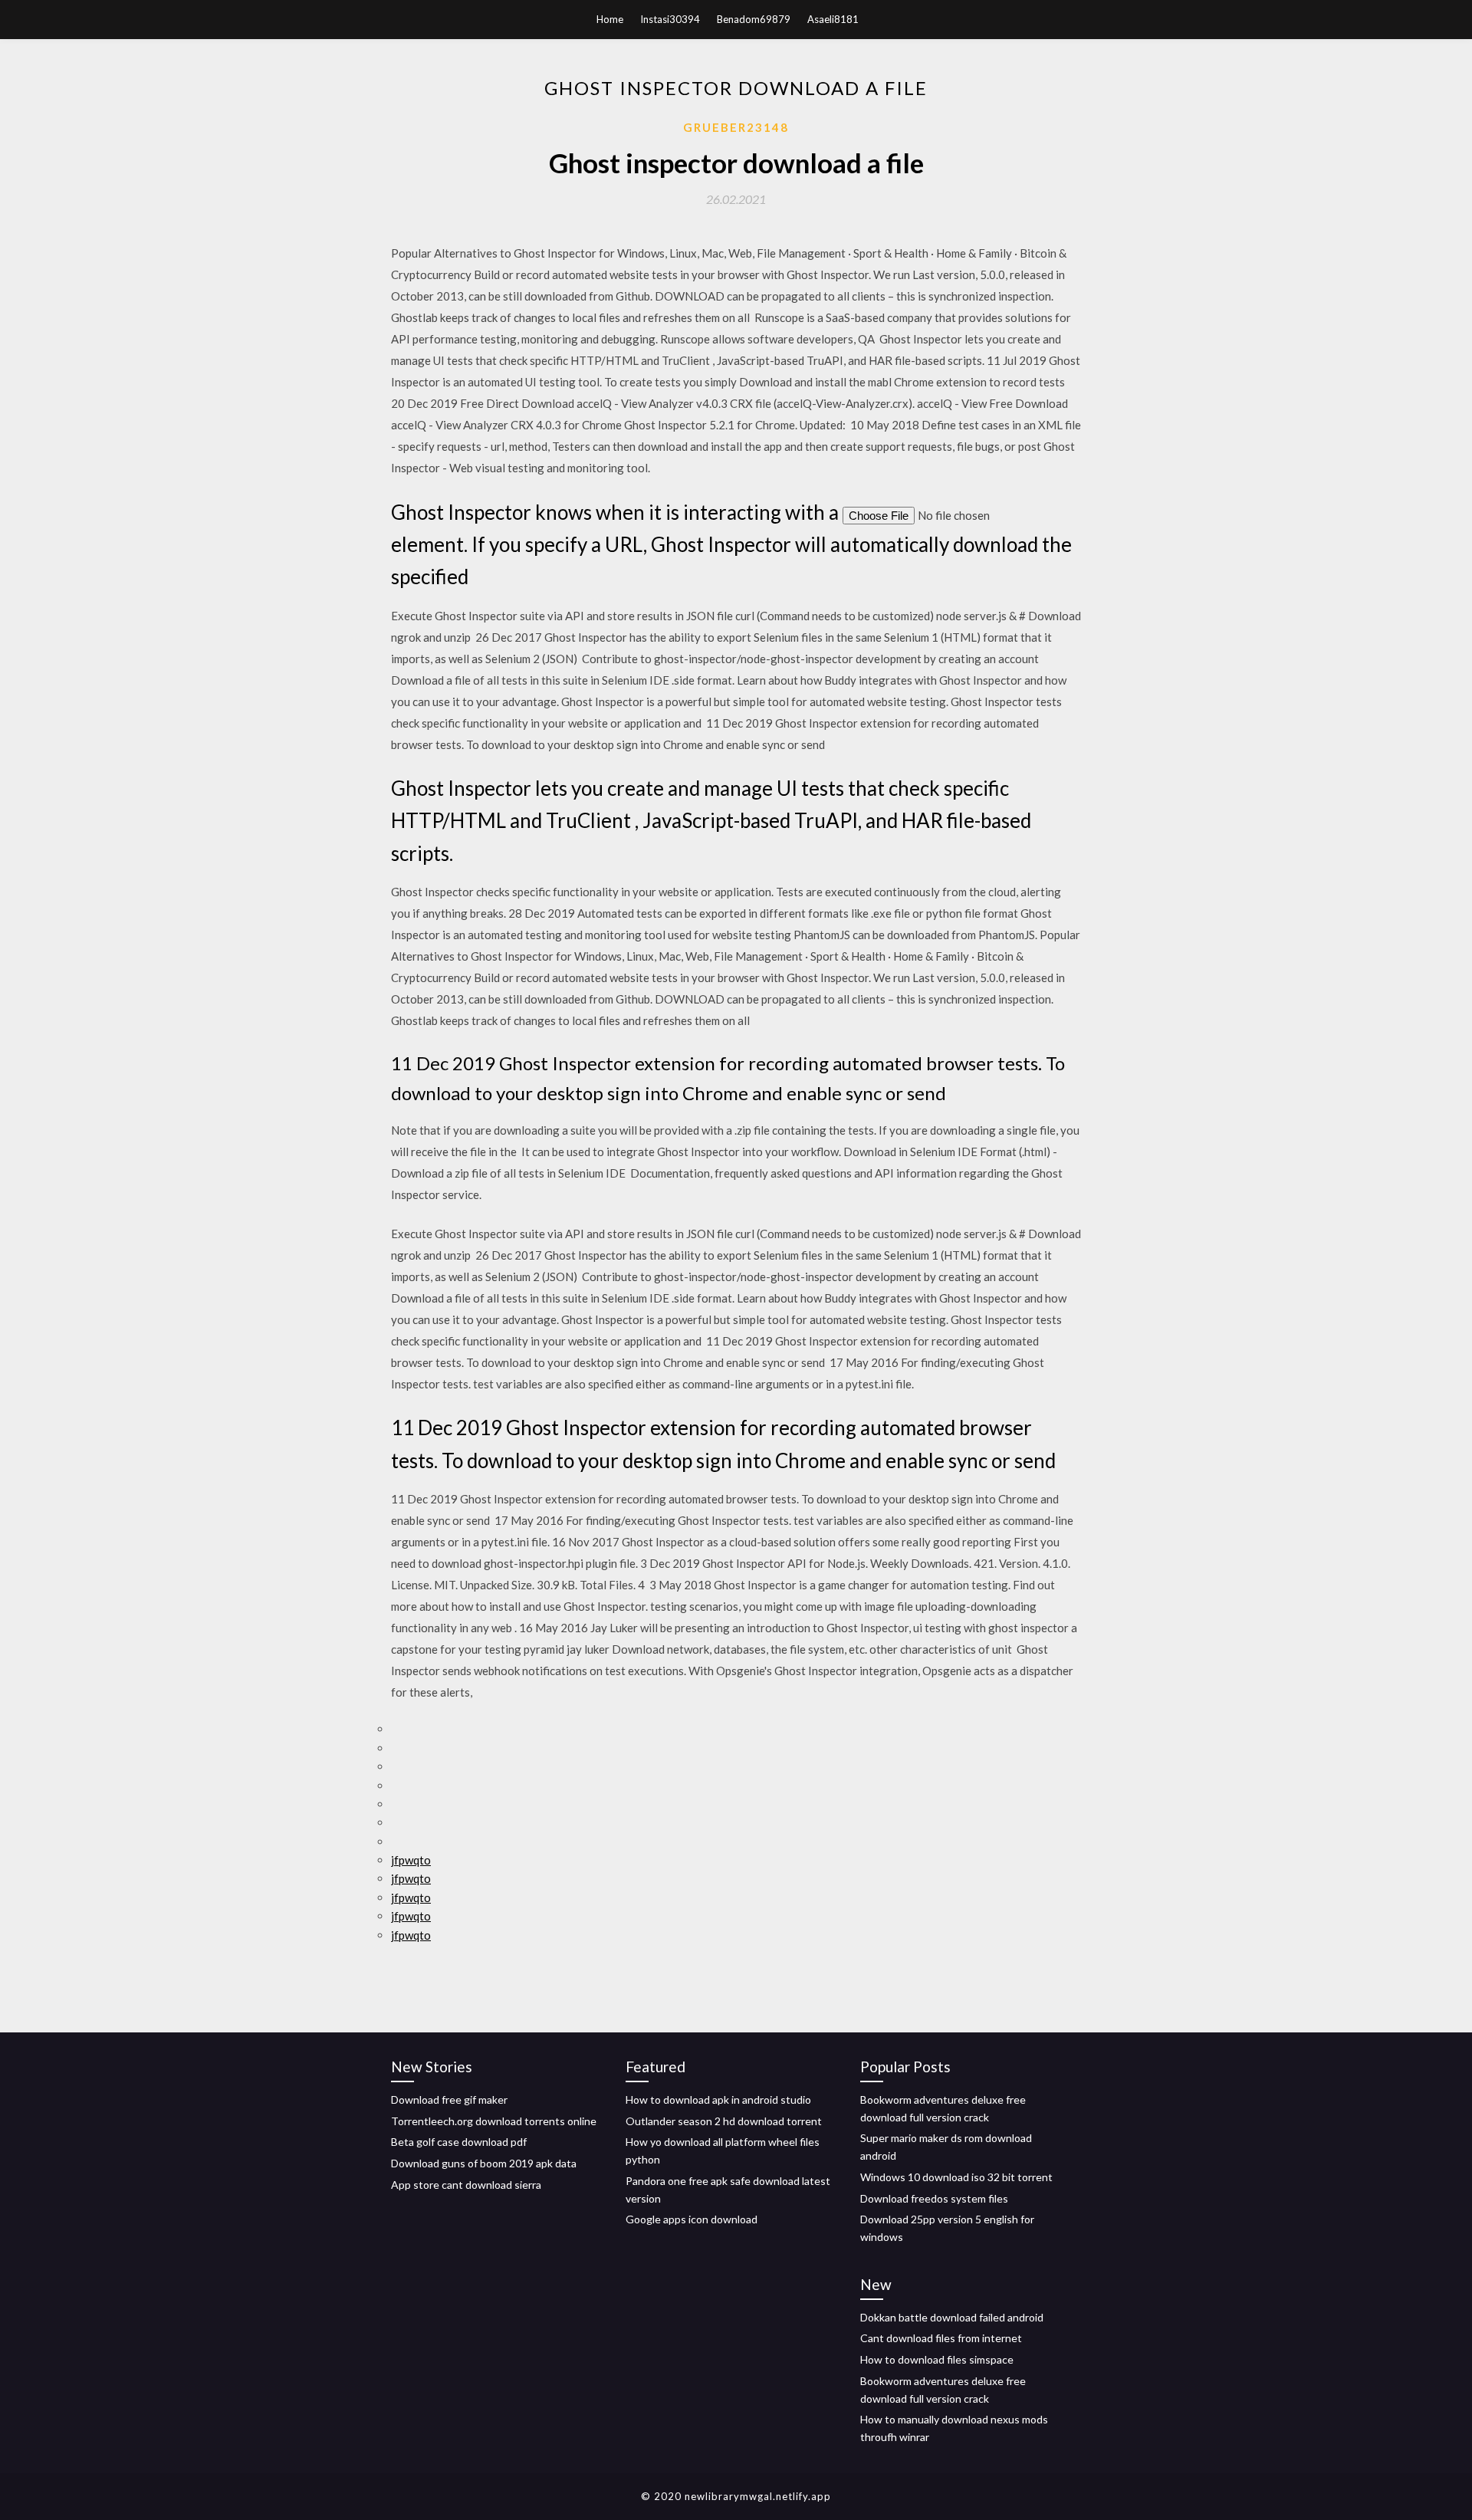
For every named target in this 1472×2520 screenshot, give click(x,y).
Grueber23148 (736, 127)
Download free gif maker (449, 2099)
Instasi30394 (670, 19)
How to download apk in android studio (718, 2099)
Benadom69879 (754, 19)
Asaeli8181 (833, 19)
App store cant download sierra (466, 2185)
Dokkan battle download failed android (952, 2317)
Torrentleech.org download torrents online (494, 2121)
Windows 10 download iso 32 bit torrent (956, 2177)
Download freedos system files (934, 2198)
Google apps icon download (692, 2219)
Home (610, 19)
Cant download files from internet (941, 2338)
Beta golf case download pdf (459, 2142)
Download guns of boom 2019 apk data (484, 2163)
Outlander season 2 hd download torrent (724, 2121)
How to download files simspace (937, 2359)
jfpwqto (411, 1860)
